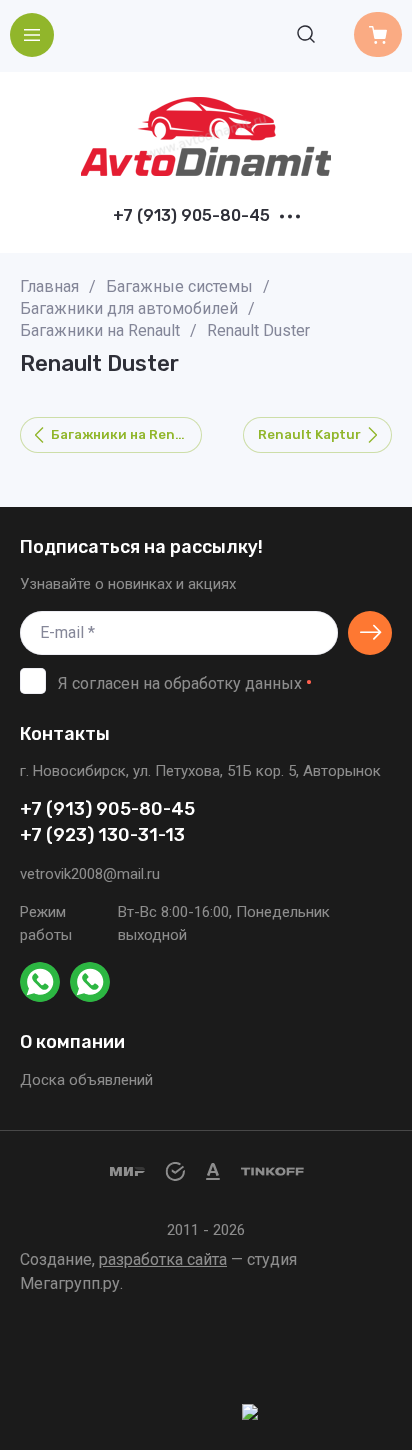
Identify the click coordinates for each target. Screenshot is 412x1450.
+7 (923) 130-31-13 (102, 835)
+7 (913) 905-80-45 (191, 216)
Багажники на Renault (100, 330)
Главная (49, 286)
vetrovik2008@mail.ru (90, 874)
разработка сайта (163, 1259)
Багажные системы (179, 286)
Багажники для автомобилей (129, 308)
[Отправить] (370, 633)
